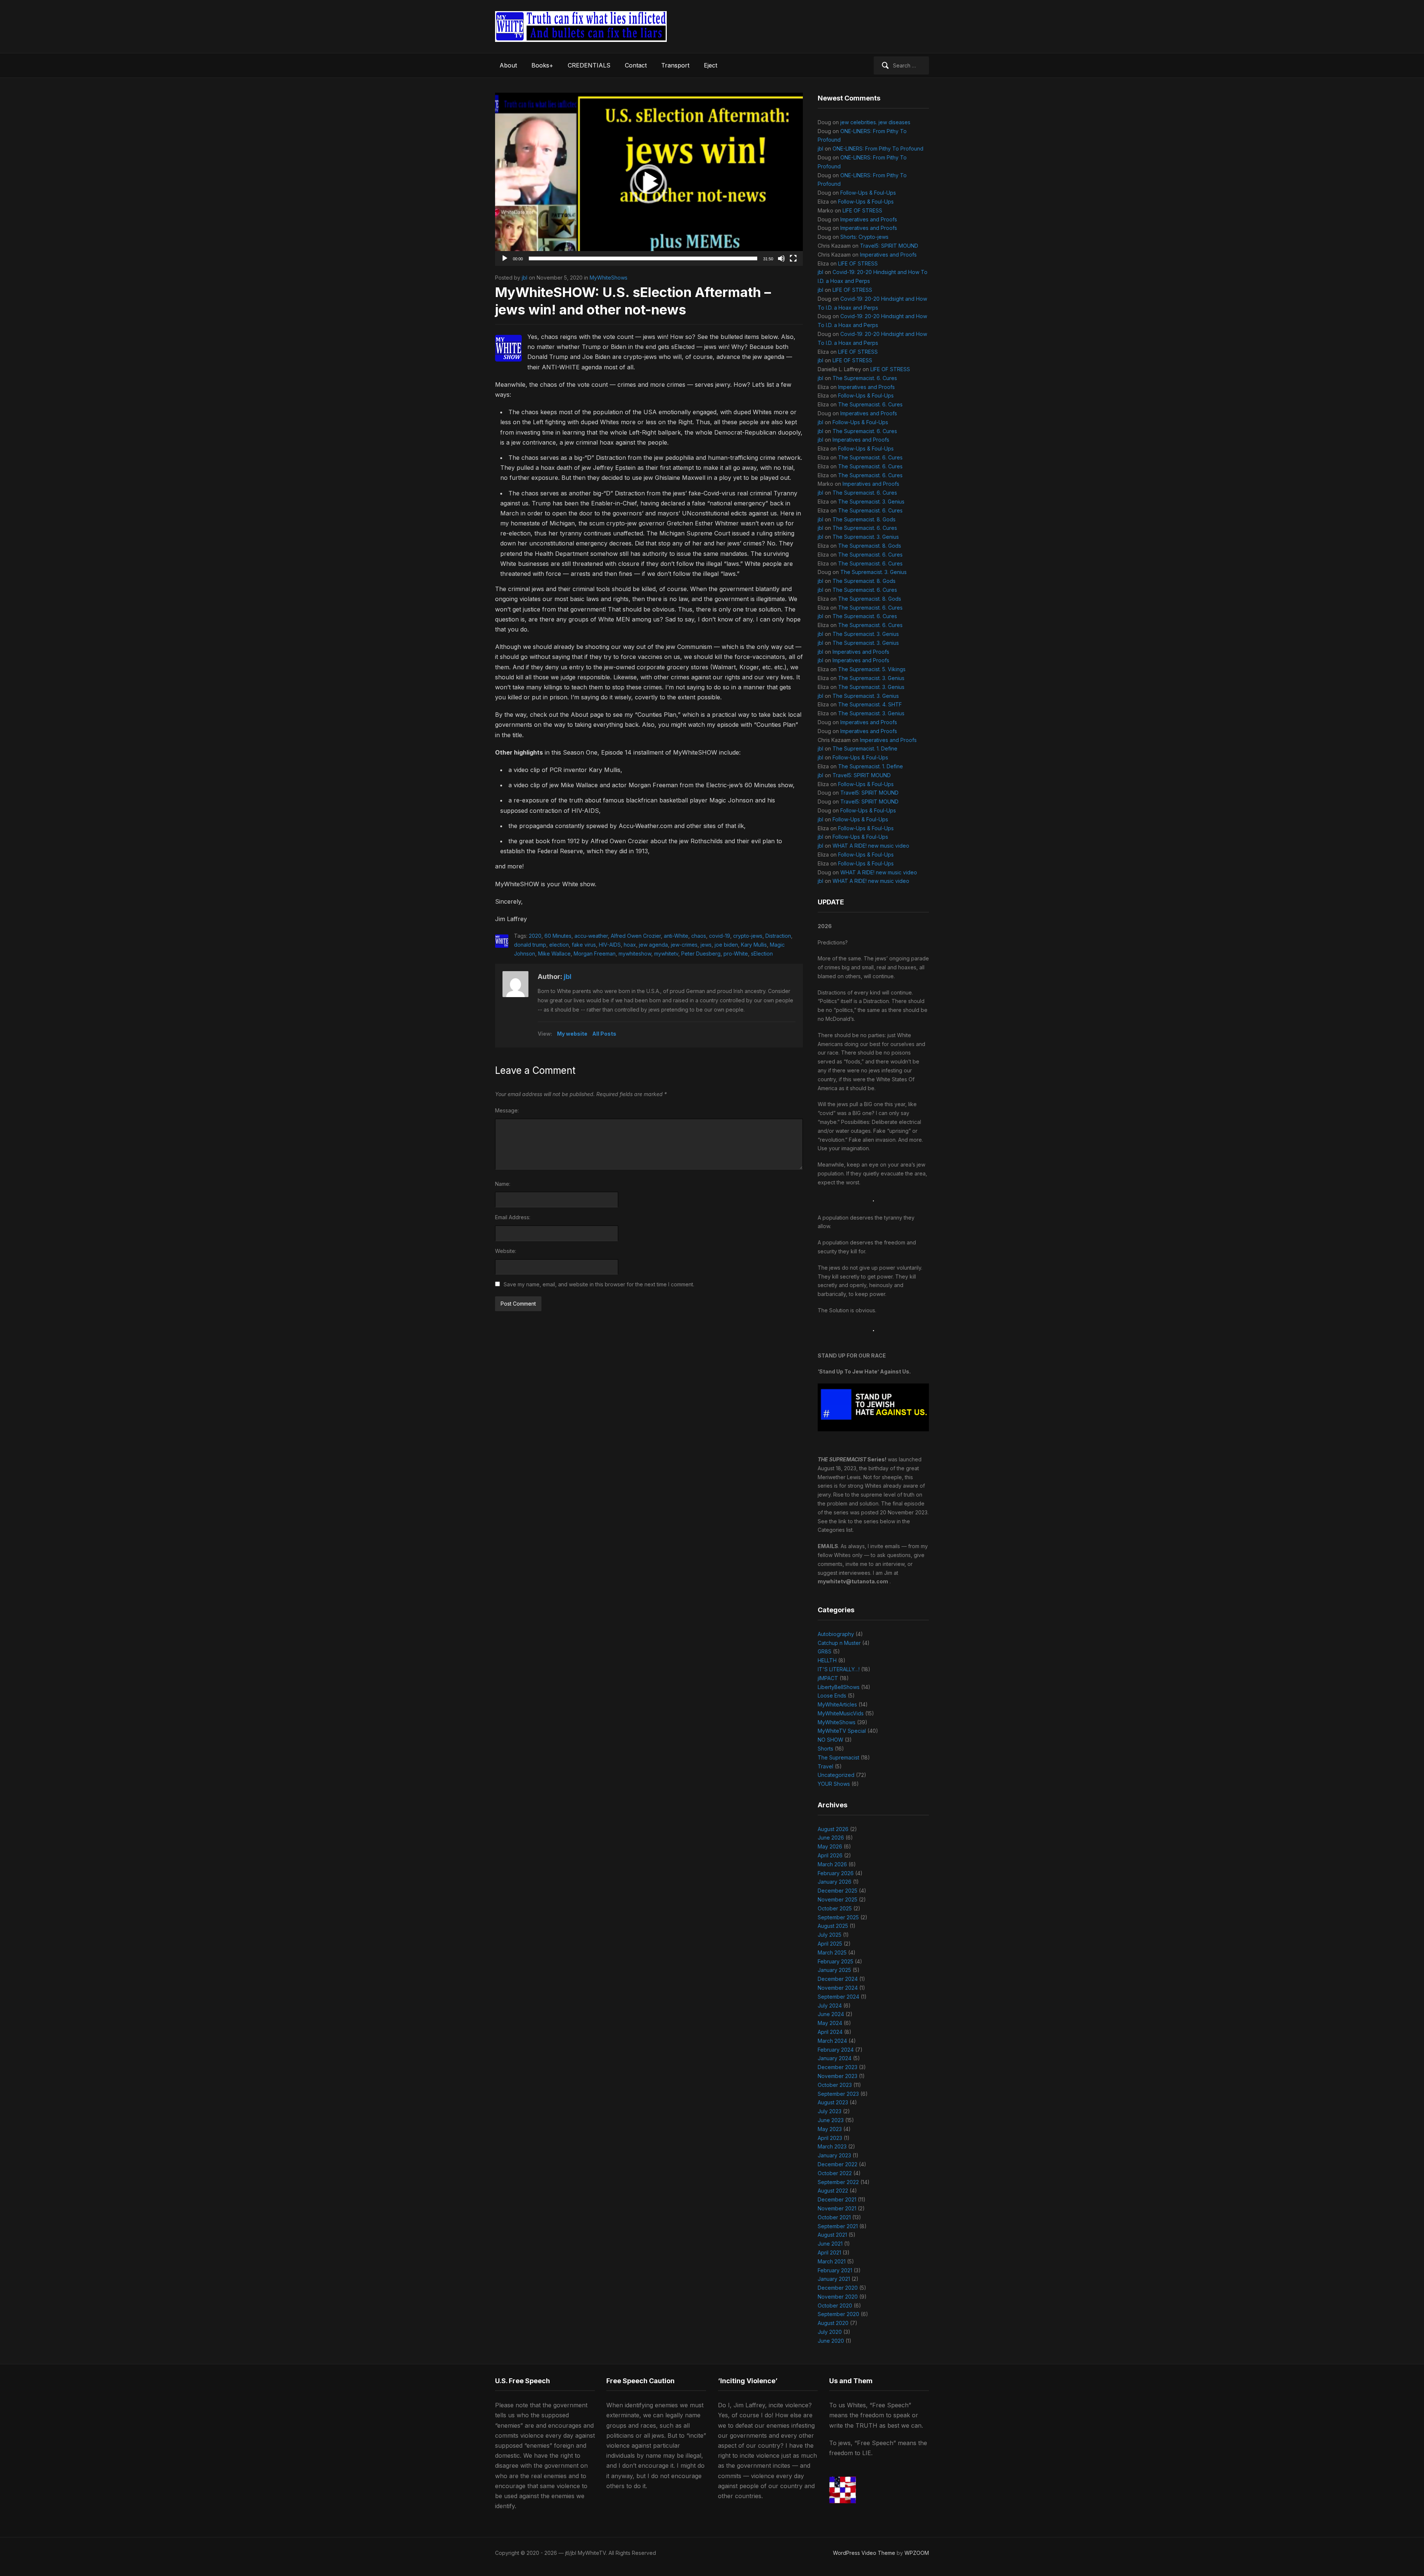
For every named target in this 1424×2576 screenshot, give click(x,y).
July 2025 (830, 1935)
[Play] (505, 258)
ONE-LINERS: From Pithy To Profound (878, 149)
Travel (825, 1766)
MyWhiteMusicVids (841, 1713)
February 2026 (836, 1873)
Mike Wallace (554, 954)
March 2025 (832, 1952)
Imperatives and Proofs (869, 219)
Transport (675, 65)
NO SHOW (830, 1740)
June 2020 (831, 2341)
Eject (711, 65)
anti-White (676, 936)
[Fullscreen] (793, 258)
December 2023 (838, 2067)
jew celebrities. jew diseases (875, 122)
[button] (649, 179)
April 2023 (830, 2138)
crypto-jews (748, 936)
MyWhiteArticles (837, 1704)
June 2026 (831, 1838)
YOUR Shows (834, 1784)
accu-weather (591, 936)
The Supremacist (838, 1757)
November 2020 (838, 2297)
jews (706, 945)
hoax (630, 945)
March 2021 (832, 2261)
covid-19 (720, 936)
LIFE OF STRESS (862, 210)
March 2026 (832, 1864)
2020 (535, 936)
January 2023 (834, 2155)
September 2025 (838, 1917)
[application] (649, 179)
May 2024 (830, 2023)
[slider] (643, 258)
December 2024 (838, 1979)
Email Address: (513, 1217)
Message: (507, 1110)
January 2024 (835, 2058)
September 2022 (838, 2182)
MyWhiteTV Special (842, 1731)
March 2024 (832, 2041)
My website (572, 1034)
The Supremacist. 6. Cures (865, 378)
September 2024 (838, 1997)
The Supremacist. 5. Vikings (872, 669)
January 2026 (835, 1882)
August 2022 (833, 2191)
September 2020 (838, 2314)
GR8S (825, 1651)
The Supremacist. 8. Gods (864, 519)
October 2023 (835, 2085)
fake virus (584, 945)
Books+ (542, 65)
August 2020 (833, 2323)
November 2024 (838, 1988)
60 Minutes (558, 936)
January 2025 (834, 1970)
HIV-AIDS (610, 945)
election (559, 945)
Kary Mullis (754, 945)
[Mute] (781, 258)
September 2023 (838, 2094)
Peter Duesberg (701, 954)
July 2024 (830, 2006)
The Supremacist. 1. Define (865, 748)
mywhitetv (666, 954)
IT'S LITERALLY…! (839, 1669)
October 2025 (835, 1908)
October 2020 (835, 2305)
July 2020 (830, 2332)
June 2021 (830, 2244)
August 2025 (833, 1926)
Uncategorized (836, 1775)
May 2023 (830, 2129)
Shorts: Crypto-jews (864, 237)
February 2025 (835, 1961)
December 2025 (838, 1891)
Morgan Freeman (595, 954)
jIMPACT (828, 1678)
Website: (506, 1251)
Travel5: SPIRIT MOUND (889, 246)
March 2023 (832, 2146)
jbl (525, 278)
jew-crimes (684, 945)
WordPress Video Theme (864, 2553)
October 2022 (835, 2173)
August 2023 (833, 2102)
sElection (762, 954)
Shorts (825, 1749)
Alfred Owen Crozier (636, 936)
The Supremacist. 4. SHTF (870, 704)
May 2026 (830, 1846)
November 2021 (837, 2208)
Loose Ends (832, 1696)
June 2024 (831, 2014)
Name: (503, 1184)
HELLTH (827, 1660)
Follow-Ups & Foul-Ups (868, 193)
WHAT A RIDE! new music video (871, 846)
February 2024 (836, 2050)
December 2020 (838, 2288)
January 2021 (834, 2279)
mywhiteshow (635, 954)
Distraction (778, 936)
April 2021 (829, 2252)
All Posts (604, 1034)
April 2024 (830, 2032)
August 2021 (832, 2235)
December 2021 (837, 2199)
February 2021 (835, 2270)
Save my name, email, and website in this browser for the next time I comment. (599, 1284)
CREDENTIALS (589, 65)
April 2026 (830, 1855)
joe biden (726, 945)
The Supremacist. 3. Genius (871, 502)
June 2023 (831, 2120)
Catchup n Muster (839, 1643)
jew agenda (653, 945)
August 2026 (833, 1829)
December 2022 (838, 2164)
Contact (636, 65)
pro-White (736, 954)
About (508, 65)
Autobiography (836, 1634)
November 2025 (838, 1899)
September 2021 (838, 2226)
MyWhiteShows (609, 278)
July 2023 (830, 2111)
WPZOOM (917, 2553)
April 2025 (830, 1944)
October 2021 (834, 2217)
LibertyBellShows (839, 1687)
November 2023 (838, 2076)
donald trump (530, 945)
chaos (699, 936)
